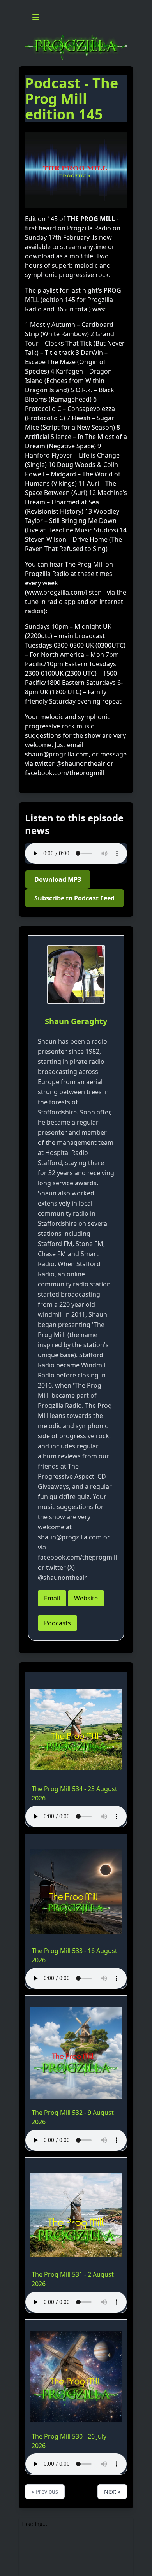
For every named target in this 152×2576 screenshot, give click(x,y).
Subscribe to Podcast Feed (74, 898)
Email (52, 1598)
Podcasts (57, 1623)
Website (86, 1598)
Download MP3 (58, 879)
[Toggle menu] (36, 17)
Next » (112, 2491)
